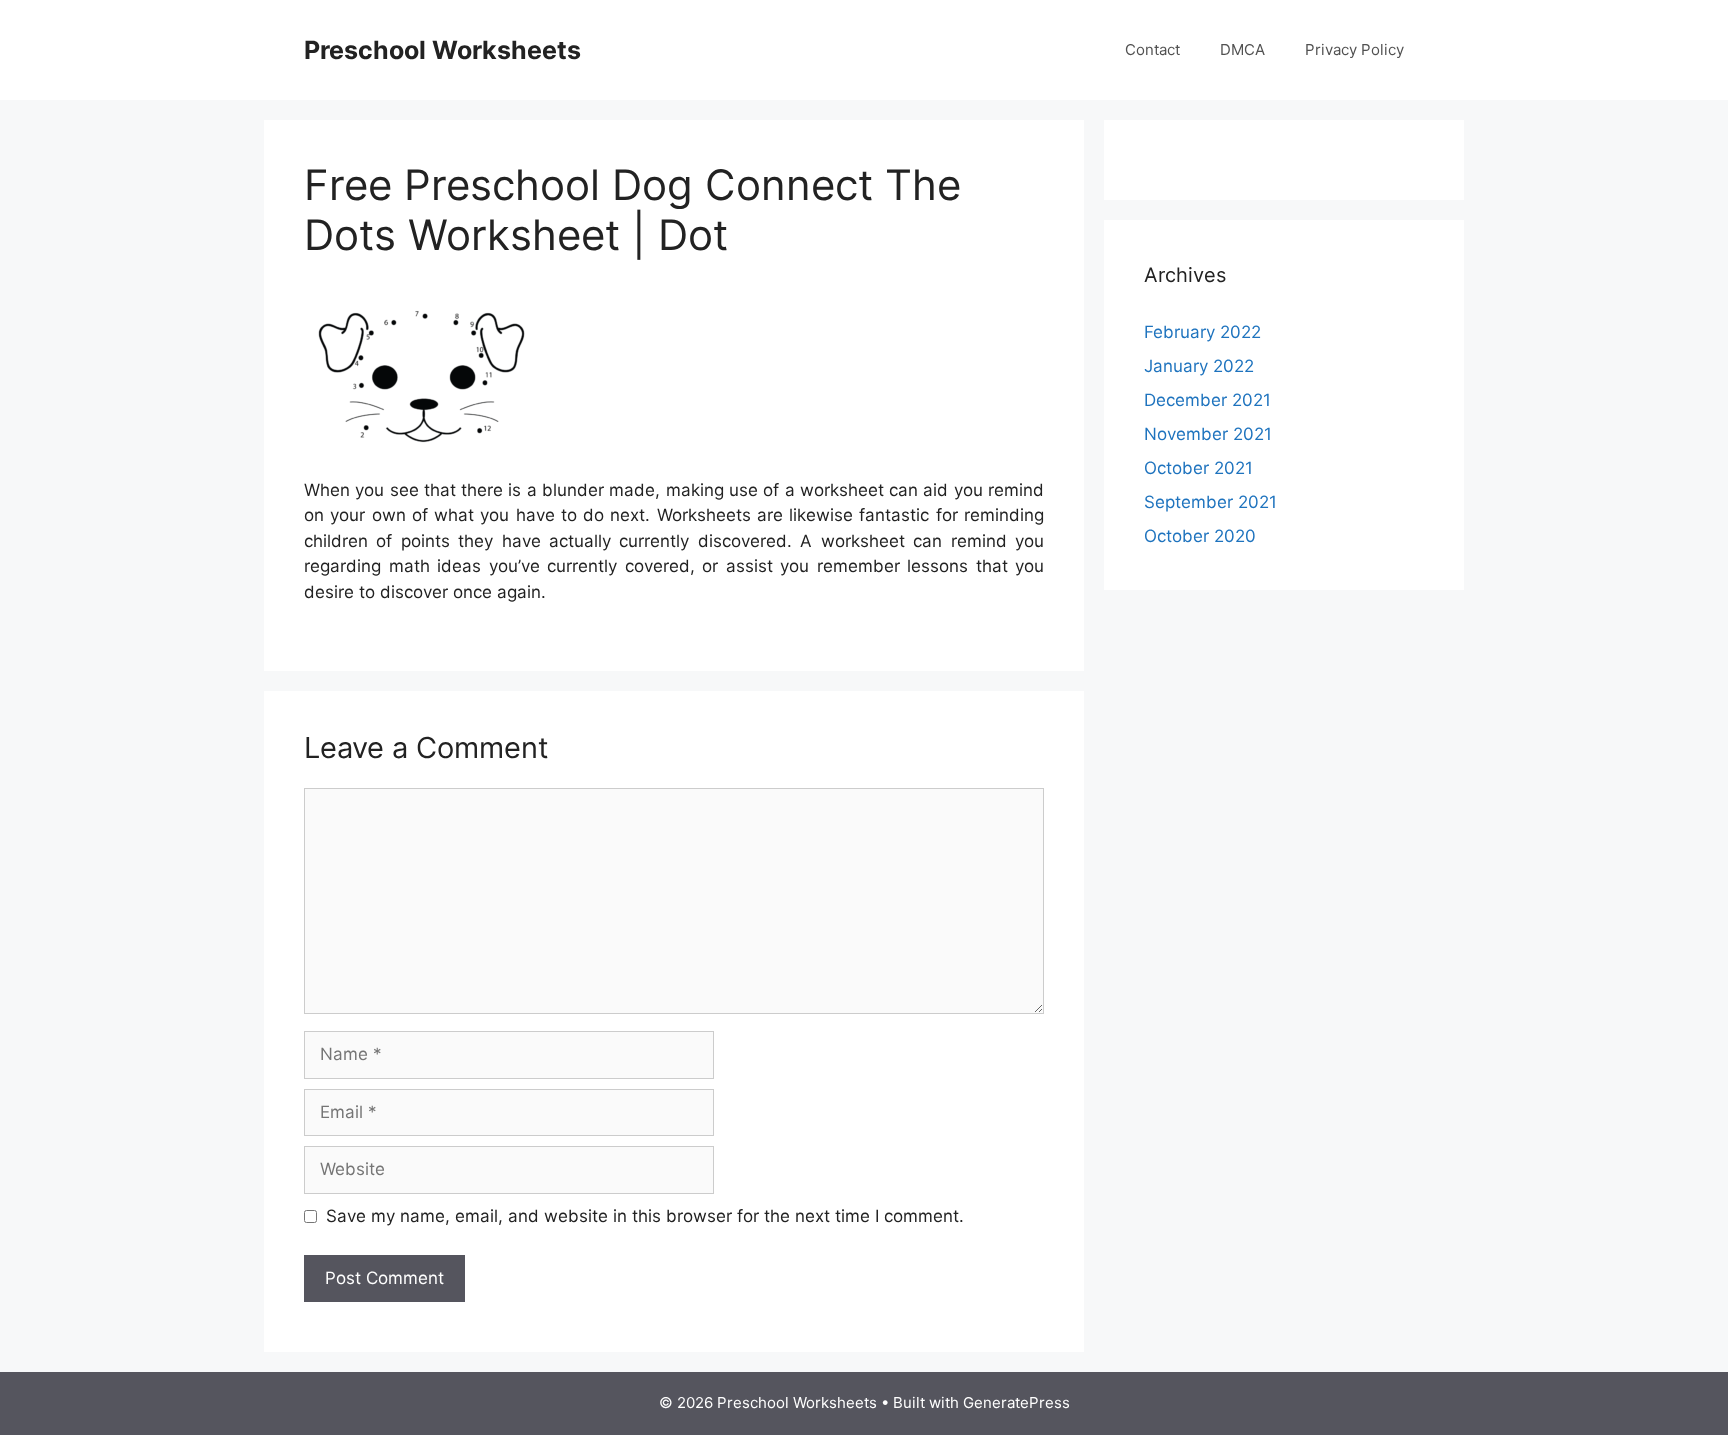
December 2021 (1207, 400)
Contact (1152, 49)
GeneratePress (1016, 1402)
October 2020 (1200, 536)
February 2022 (1202, 332)
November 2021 (1208, 434)
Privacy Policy (1354, 49)
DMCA (1242, 49)
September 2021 (1210, 502)
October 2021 (1198, 468)
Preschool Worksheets (442, 50)
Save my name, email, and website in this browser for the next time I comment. (645, 1216)
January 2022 (1199, 366)
